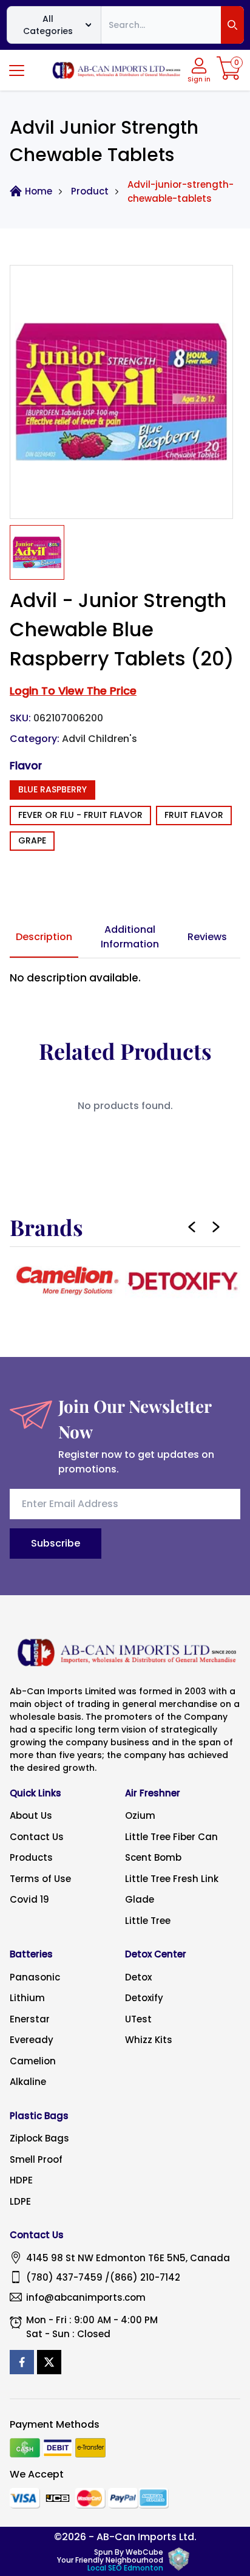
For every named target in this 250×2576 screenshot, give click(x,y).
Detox (138, 1977)
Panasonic (35, 1977)
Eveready (32, 2040)
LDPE (20, 2201)
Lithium (27, 1998)
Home (39, 191)
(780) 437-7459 (64, 2277)
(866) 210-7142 (145, 2277)
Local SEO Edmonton (125, 2568)
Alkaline (28, 2082)
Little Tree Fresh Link (172, 1879)
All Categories (48, 25)
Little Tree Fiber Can (171, 1837)
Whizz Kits (149, 2040)
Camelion (33, 2061)
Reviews (207, 937)
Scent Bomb (153, 1857)
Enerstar (30, 2019)
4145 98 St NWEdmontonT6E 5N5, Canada (128, 2258)
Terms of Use (40, 1879)
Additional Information (130, 937)
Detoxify (144, 1998)
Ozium (140, 1815)
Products (31, 1857)
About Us (31, 1815)
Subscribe (56, 1543)
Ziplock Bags (39, 2138)
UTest (138, 2019)
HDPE (21, 2180)
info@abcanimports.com (86, 2297)
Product (90, 191)
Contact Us (37, 1837)
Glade (140, 1899)
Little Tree (148, 1921)
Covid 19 (29, 1899)
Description (44, 937)
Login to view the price (73, 691)
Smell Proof (36, 2159)
